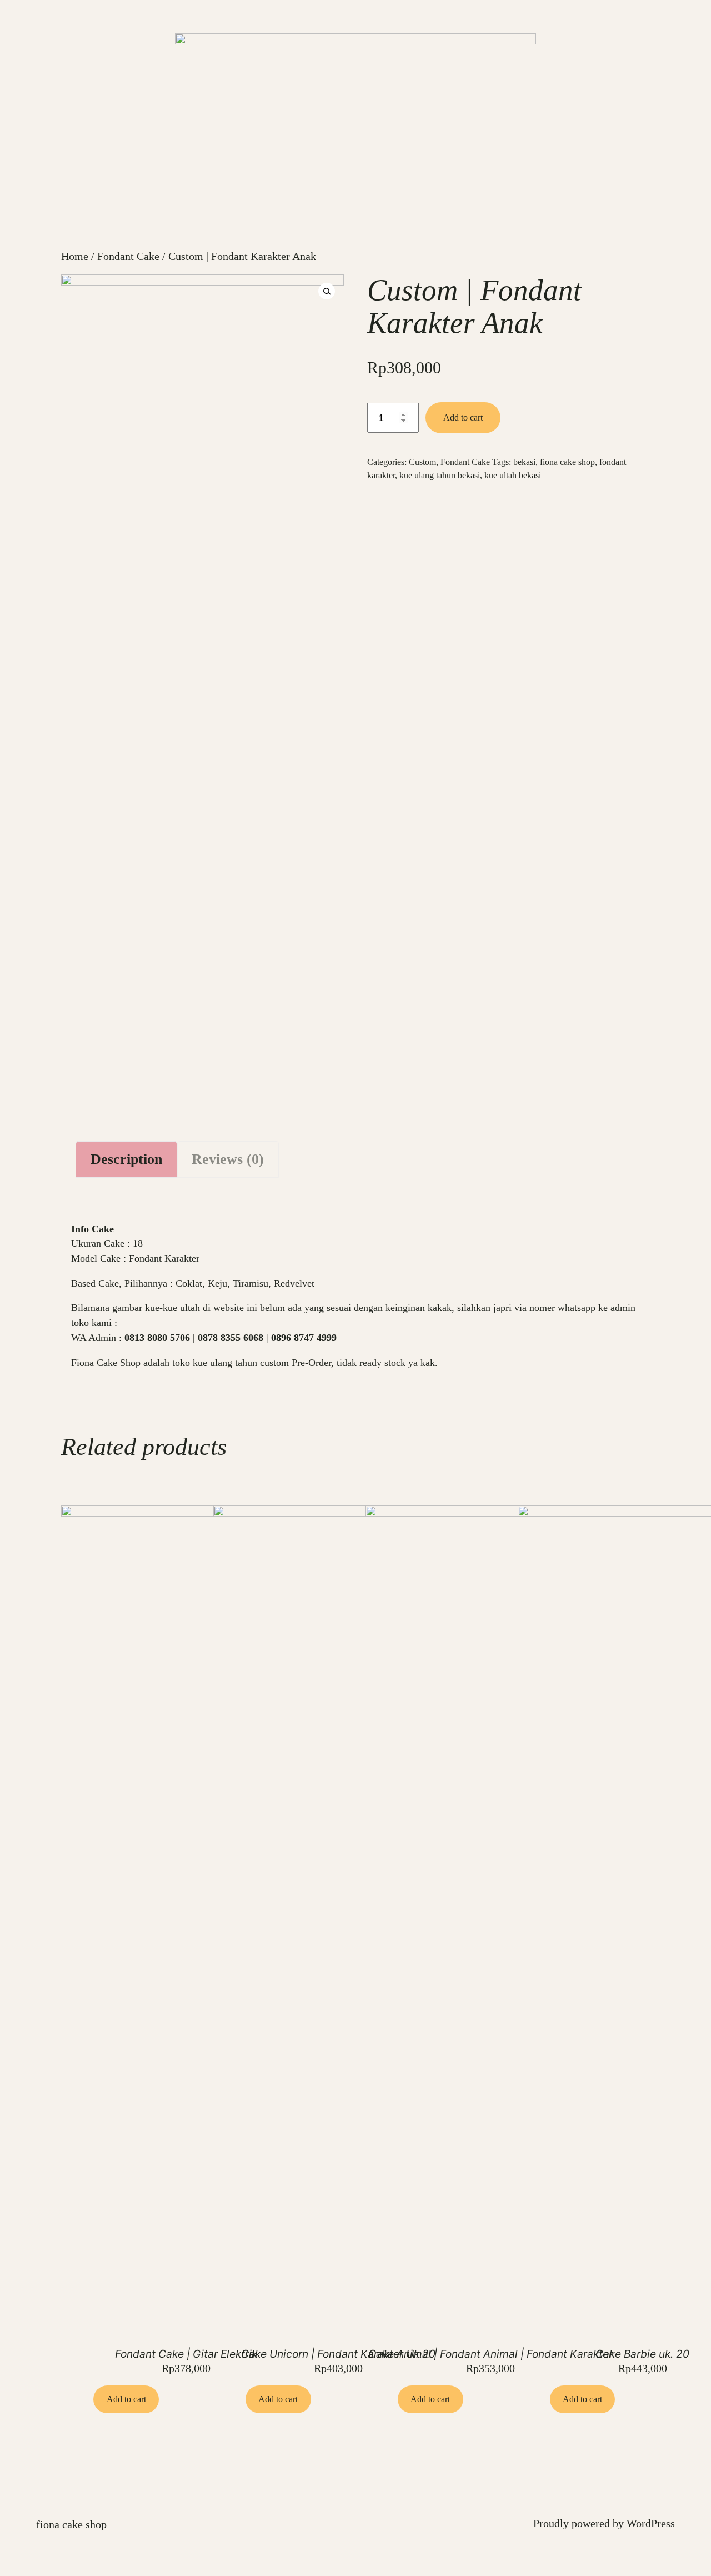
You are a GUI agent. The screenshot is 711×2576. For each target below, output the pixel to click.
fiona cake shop (567, 462)
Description (126, 1159)
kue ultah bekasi (513, 475)
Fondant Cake (128, 256)
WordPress (651, 2523)
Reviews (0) (228, 1159)
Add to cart (463, 417)
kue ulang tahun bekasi (440, 475)
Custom (422, 462)
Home (75, 256)
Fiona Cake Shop (71, 2524)
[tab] (126, 1159)
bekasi (524, 462)
